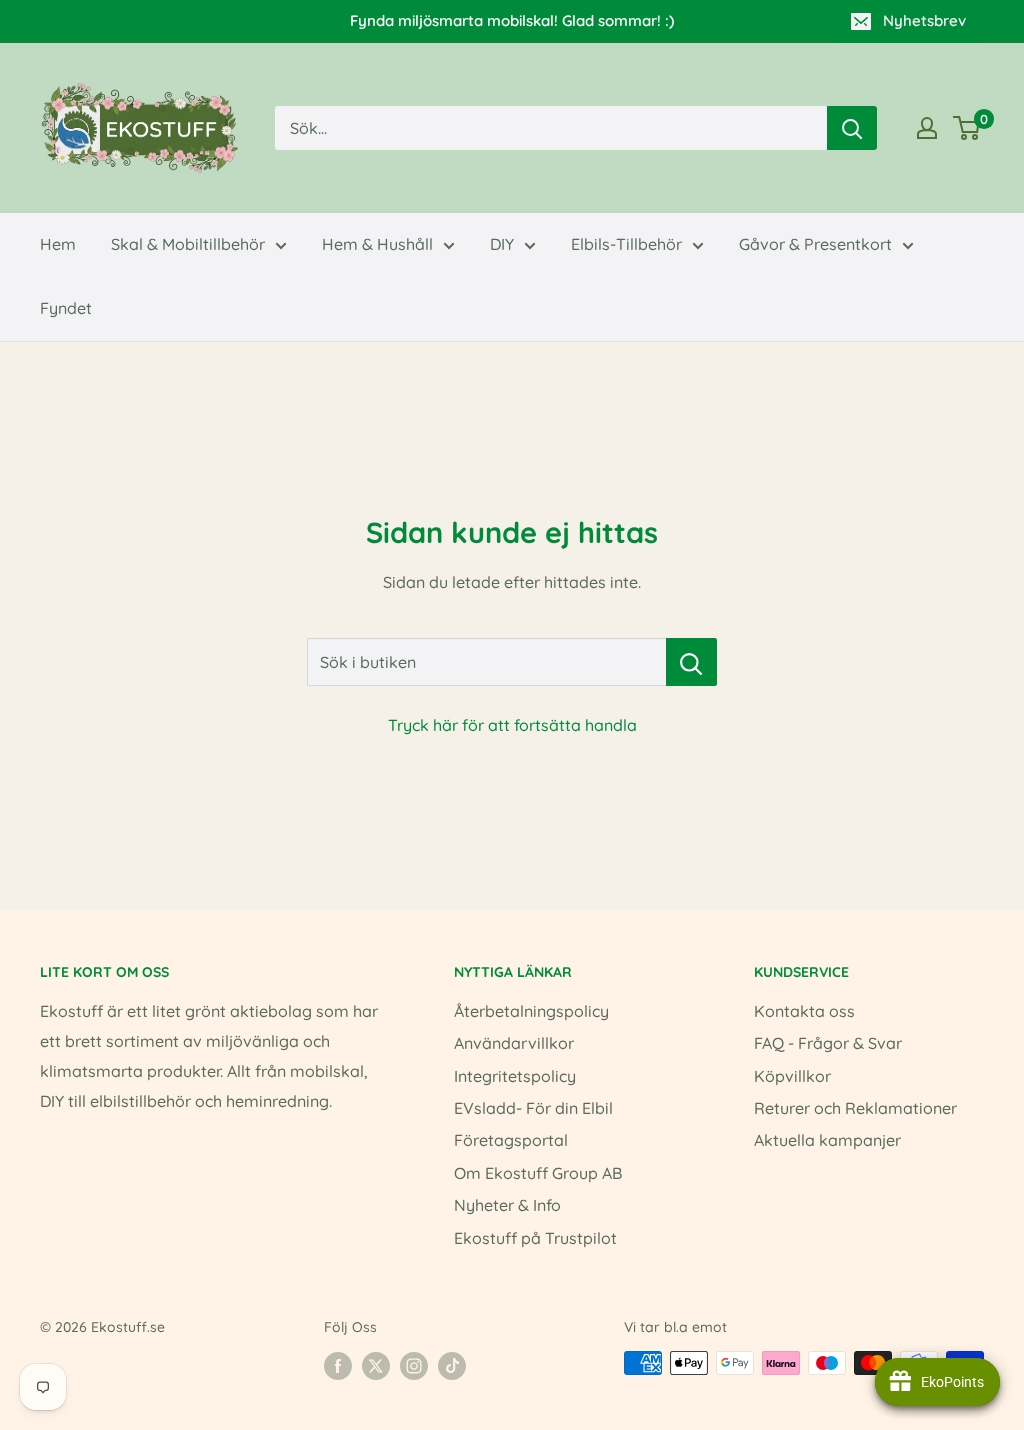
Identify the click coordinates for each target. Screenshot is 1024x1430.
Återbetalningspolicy (531, 1011)
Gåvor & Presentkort (815, 244)
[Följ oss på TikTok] (452, 1365)
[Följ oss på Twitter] (376, 1365)
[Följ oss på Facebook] (338, 1365)
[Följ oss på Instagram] (414, 1365)
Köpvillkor (792, 1076)
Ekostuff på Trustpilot (535, 1238)
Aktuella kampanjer (827, 1140)
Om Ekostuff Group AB (538, 1173)
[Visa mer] (927, 128)
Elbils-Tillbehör (626, 244)
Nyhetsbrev (924, 20)
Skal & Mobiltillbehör (188, 244)
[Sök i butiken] (691, 662)
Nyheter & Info (507, 1205)
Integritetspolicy (515, 1076)
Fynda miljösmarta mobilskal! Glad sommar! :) (512, 20)
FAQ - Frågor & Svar (828, 1043)
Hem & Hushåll (377, 244)
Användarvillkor (514, 1043)
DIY (502, 244)
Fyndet (66, 308)
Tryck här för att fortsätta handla (512, 725)
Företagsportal (511, 1140)
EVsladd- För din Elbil (533, 1108)
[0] (967, 128)
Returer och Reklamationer (855, 1108)
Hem (58, 244)
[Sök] (852, 128)
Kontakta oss (804, 1011)
